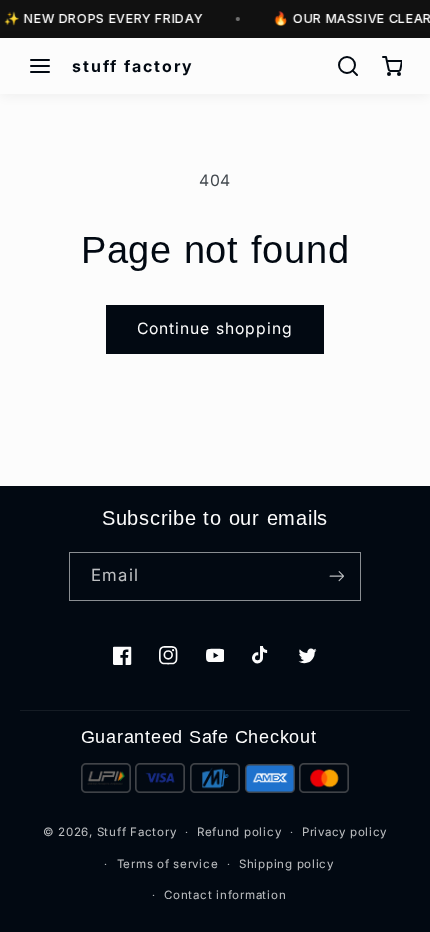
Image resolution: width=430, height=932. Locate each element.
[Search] (348, 66)
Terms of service (168, 864)
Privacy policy (344, 832)
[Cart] (392, 66)
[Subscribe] (336, 576)
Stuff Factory (137, 832)
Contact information (225, 895)
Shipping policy (286, 864)
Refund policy (239, 832)
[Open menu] (40, 66)
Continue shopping (215, 328)
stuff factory (133, 66)
